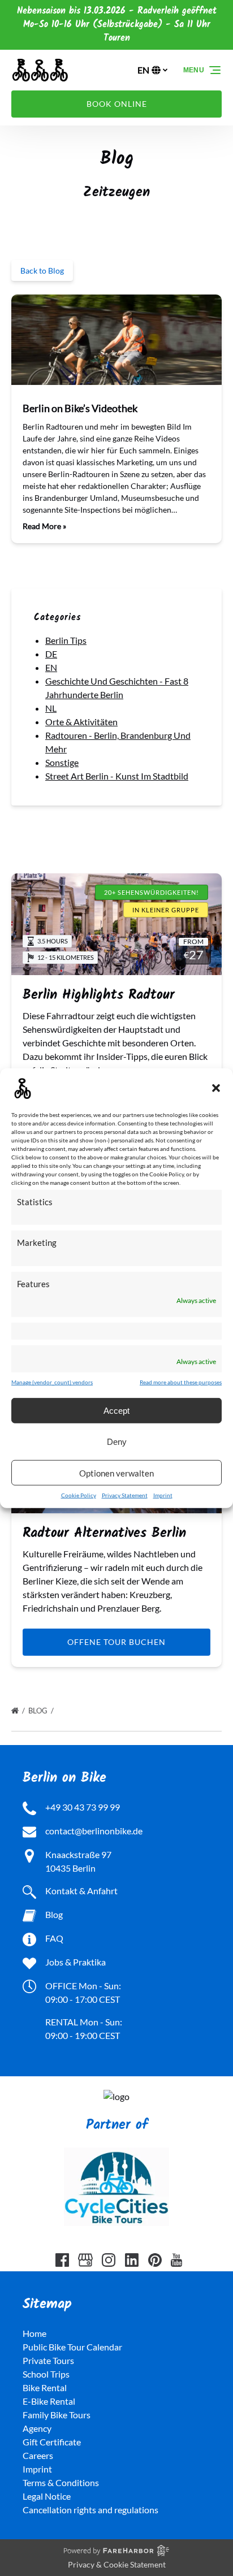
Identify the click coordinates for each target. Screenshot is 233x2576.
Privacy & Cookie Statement (117, 2564)
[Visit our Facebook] (62, 2260)
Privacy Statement (125, 1495)
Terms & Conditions (61, 2482)
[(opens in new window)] (116, 2096)
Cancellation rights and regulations (90, 2510)
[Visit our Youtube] (176, 2260)
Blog (39, 1711)
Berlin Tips (66, 640)
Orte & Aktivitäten (81, 722)
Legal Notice (47, 2496)
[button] (216, 1088)
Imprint (163, 1495)
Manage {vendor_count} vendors (52, 1382)
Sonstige (62, 762)
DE (51, 654)
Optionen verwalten (116, 1473)
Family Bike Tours (57, 2415)
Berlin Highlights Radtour (99, 995)
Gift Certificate (52, 2442)
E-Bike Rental (49, 2401)
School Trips (46, 2374)
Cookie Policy (79, 1495)
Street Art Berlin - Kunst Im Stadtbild (117, 776)
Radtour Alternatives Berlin (104, 1533)
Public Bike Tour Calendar (72, 2347)
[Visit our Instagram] (109, 2260)
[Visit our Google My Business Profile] (85, 2260)
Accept (116, 1410)
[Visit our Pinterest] (155, 2260)
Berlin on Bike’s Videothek (80, 408)
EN (51, 667)
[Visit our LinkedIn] (132, 2260)
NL (51, 708)
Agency (37, 2428)
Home (34, 2333)
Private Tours (48, 2360)
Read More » (44, 526)
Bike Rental (45, 2387)
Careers (38, 2455)
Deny (117, 1441)
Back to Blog (42, 270)
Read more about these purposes (181, 1382)
